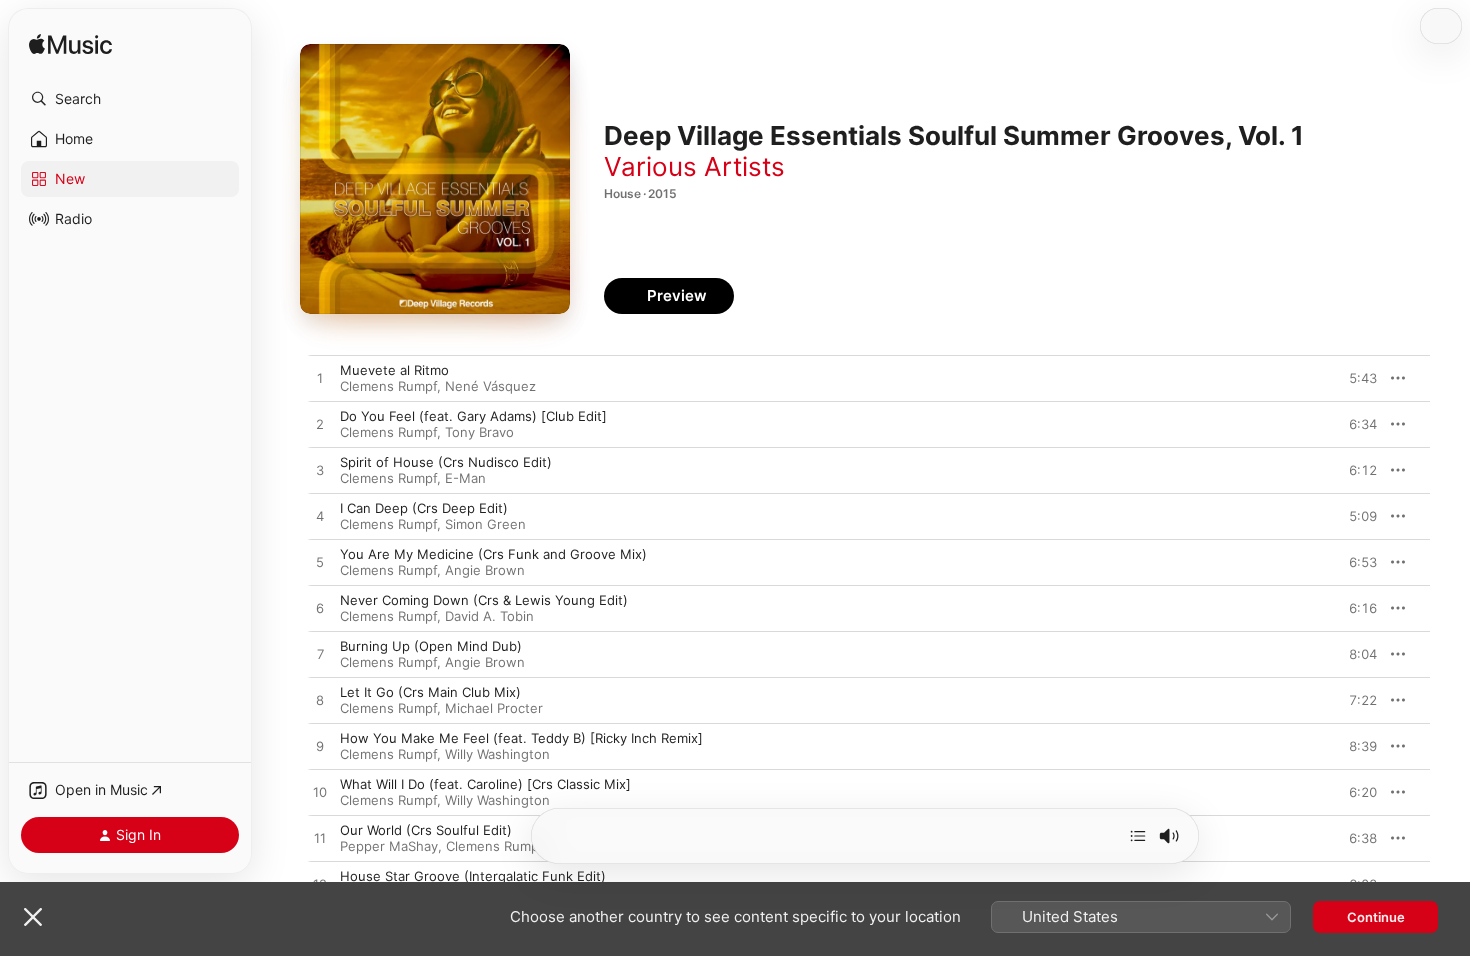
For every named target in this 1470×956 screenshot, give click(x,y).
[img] (70, 45)
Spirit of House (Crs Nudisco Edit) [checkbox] (446, 462)
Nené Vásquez (490, 386)
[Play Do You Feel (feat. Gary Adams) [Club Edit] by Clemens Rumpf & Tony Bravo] (320, 425)
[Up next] (1138, 836)
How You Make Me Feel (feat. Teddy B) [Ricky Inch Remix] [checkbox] (521, 738)
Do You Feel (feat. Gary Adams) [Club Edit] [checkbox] (473, 416)
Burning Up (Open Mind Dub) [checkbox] (431, 646)
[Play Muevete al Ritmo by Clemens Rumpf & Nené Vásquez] (320, 379)
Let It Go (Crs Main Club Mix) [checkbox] (430, 692)
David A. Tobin (489, 616)
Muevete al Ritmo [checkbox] (394, 370)
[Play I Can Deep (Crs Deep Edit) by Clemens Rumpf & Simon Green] (320, 517)
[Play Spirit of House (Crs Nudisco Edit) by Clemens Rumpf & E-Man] (320, 471)
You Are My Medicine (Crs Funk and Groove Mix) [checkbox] (493, 554)
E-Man (465, 478)
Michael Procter (494, 708)
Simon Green (485, 524)
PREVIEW (1355, 378)
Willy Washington (497, 754)
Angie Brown (485, 570)
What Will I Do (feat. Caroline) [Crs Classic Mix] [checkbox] (485, 784)
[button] (130, 99)
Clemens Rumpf (388, 386)
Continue (1376, 917)
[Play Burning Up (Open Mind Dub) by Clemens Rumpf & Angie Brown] (320, 655)
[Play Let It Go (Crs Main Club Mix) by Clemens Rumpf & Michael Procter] (320, 701)
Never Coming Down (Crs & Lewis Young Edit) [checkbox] (484, 600)
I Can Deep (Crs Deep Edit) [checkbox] (424, 508)
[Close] (33, 917)
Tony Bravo (479, 432)
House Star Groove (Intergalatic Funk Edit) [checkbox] (473, 876)
